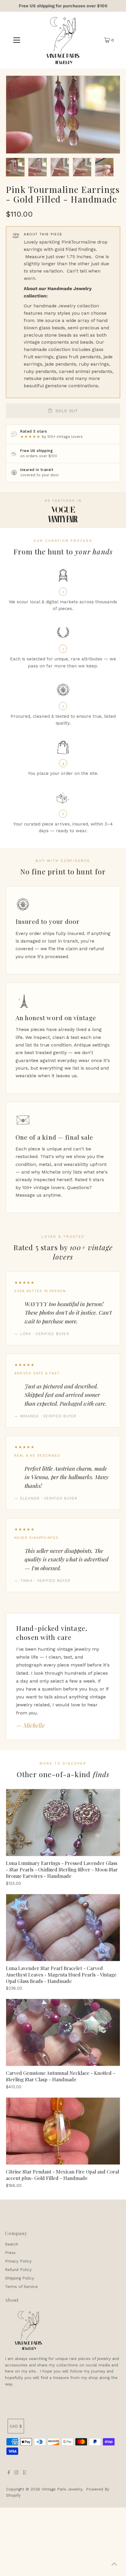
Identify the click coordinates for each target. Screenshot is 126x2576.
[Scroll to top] (114, 2564)
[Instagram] (16, 2473)
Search (12, 2244)
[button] (15, 167)
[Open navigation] (17, 40)
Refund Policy (18, 2270)
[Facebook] (9, 2473)
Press (10, 2253)
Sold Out (67, 411)
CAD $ (16, 2426)
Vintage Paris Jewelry (62, 2489)
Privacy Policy (18, 2261)
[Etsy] (25, 2473)
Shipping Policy (19, 2278)
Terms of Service (21, 2286)
